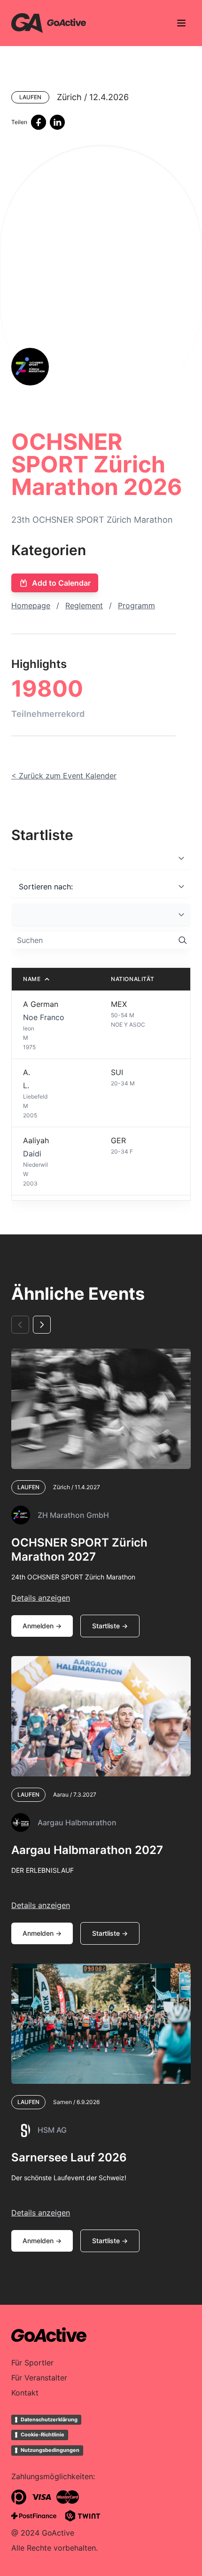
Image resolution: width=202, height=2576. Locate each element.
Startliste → (110, 1626)
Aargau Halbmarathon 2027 (87, 1850)
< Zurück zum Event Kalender (64, 776)
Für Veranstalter (39, 2378)
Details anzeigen (41, 1598)
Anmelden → (42, 1626)
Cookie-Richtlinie (43, 2435)
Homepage (31, 605)
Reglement (84, 605)
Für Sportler (32, 2363)
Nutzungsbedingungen (50, 2450)
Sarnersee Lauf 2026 (69, 2157)
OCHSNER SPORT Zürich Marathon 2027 (79, 1550)
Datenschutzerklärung (49, 2419)
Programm (136, 605)
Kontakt (25, 2393)
